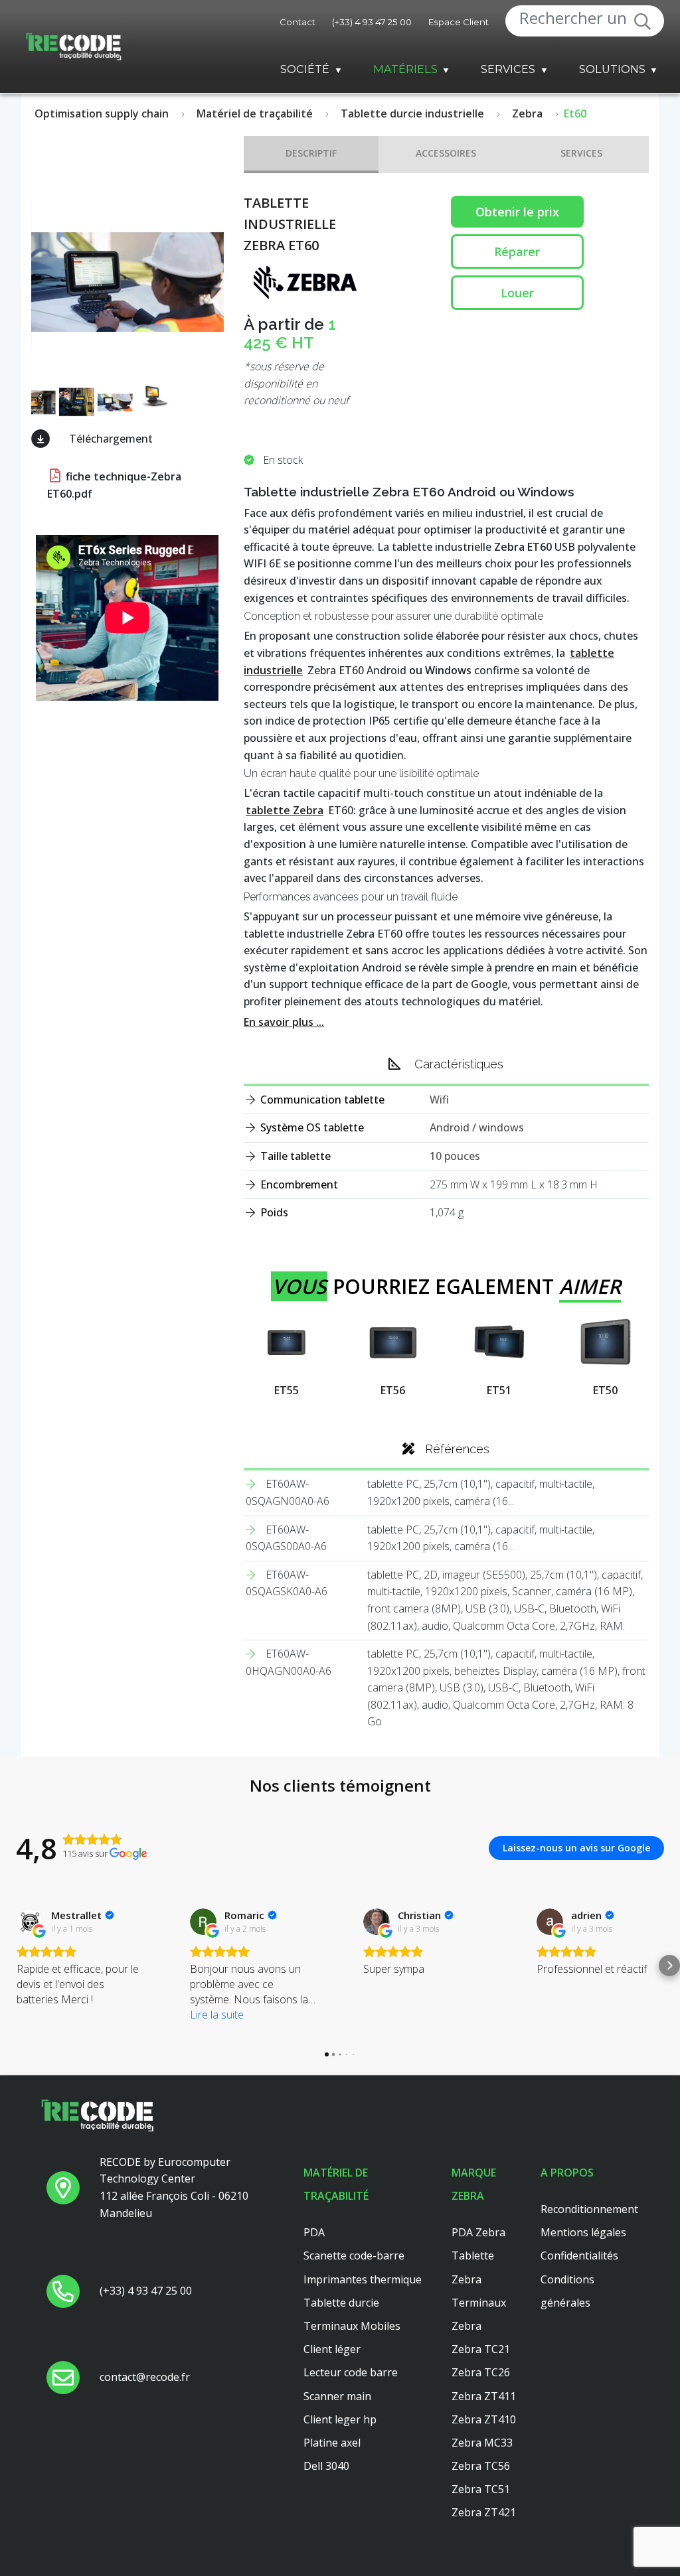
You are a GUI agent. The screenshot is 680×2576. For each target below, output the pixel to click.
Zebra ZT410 (484, 2419)
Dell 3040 (326, 2466)
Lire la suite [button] (217, 2015)
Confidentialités (579, 2255)
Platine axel (332, 2443)
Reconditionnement (589, 2209)
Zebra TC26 (481, 2372)
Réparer (517, 251)
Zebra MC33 (482, 2443)
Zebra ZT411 (484, 2396)
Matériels (405, 69)
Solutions (612, 69)
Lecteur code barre (351, 2372)
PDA (314, 2232)
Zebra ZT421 (484, 2512)
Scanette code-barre (354, 2255)
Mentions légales (583, 2232)
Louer (517, 293)
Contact (297, 22)
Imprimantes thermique (363, 2279)
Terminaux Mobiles (352, 2326)
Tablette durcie (341, 2303)
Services (508, 69)
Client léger (332, 2349)
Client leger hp (340, 2419)
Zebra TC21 (481, 2349)
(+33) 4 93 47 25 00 (372, 22)
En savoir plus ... (284, 1022)
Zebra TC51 (481, 2489)
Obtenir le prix (517, 212)
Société (305, 69)
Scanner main (337, 2396)
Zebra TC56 (481, 2466)
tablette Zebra (285, 810)
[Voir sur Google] (30, 1922)
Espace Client (459, 22)
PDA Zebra (478, 2232)
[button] (11, 1966)
